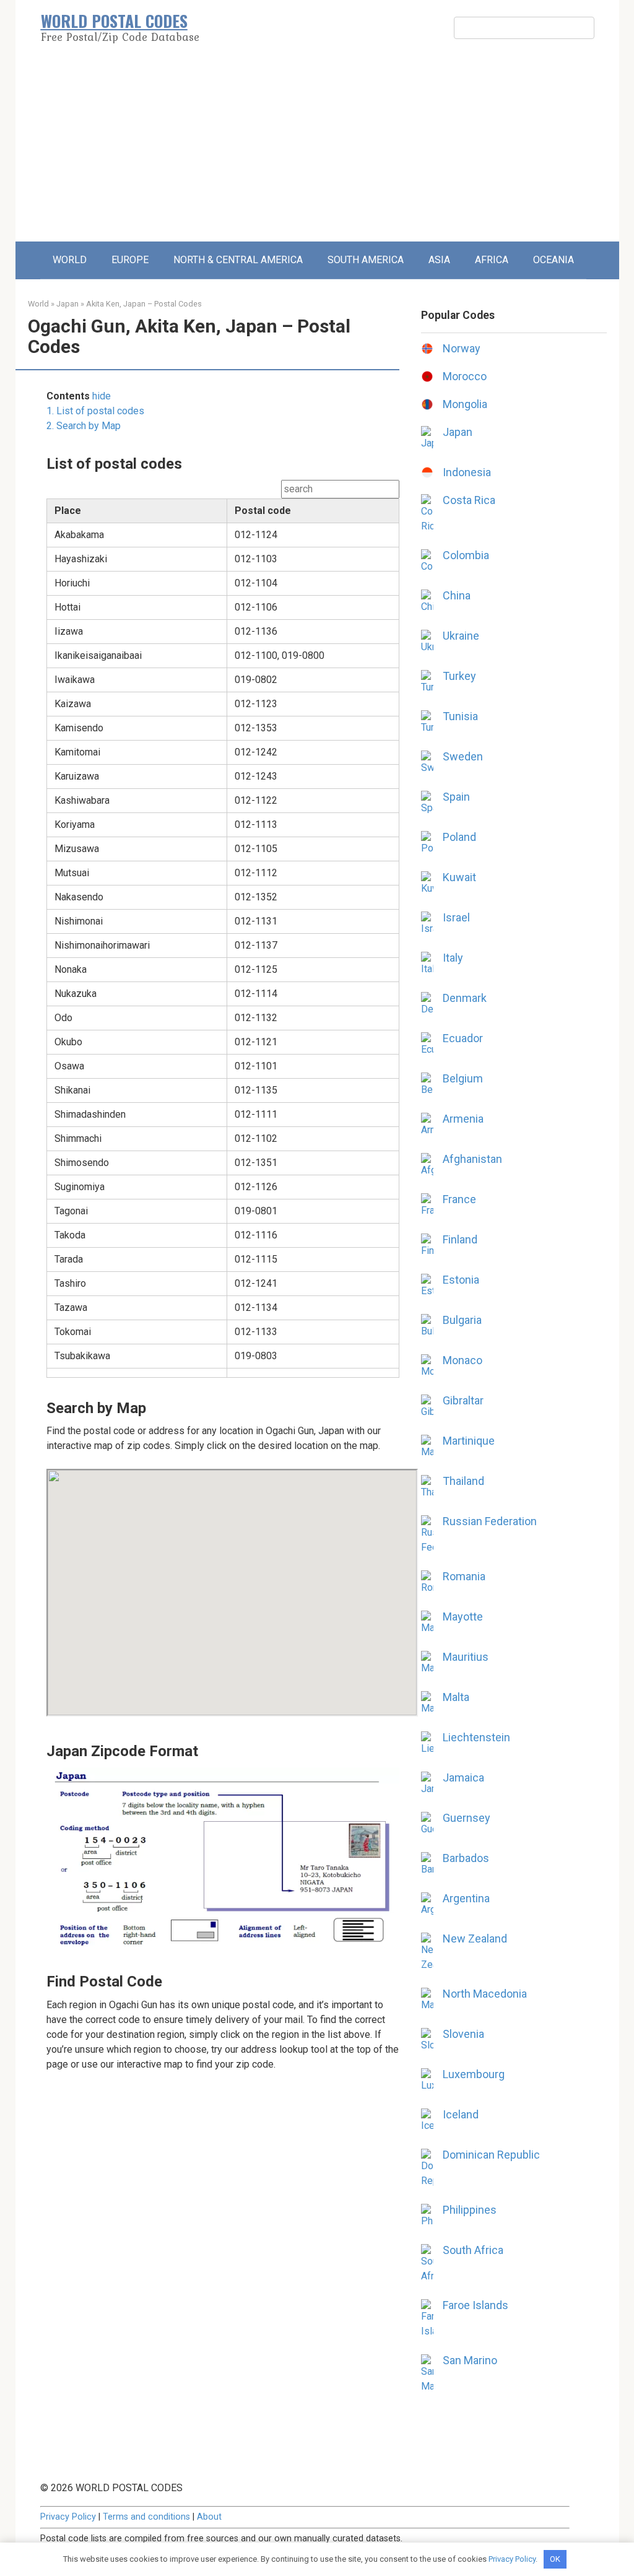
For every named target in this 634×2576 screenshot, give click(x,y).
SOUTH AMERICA (366, 260)
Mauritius (466, 1657)
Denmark (465, 998)
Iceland (461, 2114)
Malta (456, 1697)
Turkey (459, 676)
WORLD (70, 260)
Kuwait (459, 877)
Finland (460, 1239)
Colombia (466, 555)
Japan (67, 304)
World (38, 304)
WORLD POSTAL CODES (114, 21)
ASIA (439, 260)
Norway (462, 348)
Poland (459, 837)
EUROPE (130, 260)
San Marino (470, 2360)
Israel (456, 917)
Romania (464, 1576)
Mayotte (463, 1617)
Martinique (469, 1441)
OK (555, 2559)
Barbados (466, 1858)
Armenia (463, 1119)
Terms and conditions (146, 2517)
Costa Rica (469, 500)
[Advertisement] (317, 149)
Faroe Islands (475, 2305)
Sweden (463, 756)
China (457, 595)
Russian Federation (490, 1521)
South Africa (473, 2250)
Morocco (465, 376)
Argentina (466, 1898)
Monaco (462, 1360)
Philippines (470, 2210)
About (209, 2517)
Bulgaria (462, 1320)
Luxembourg (474, 2074)
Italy (453, 958)
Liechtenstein (476, 1737)
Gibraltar (463, 1400)
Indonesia (467, 472)
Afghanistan (472, 1159)
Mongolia (465, 404)
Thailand (463, 1481)
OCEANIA (554, 260)
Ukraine (461, 636)
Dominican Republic (491, 2155)
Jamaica (463, 1778)
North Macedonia (485, 1994)
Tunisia (460, 716)
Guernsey (467, 1818)
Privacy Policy (68, 2517)
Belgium (463, 1078)
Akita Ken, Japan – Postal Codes (144, 304)
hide (102, 396)
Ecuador (463, 1038)
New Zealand (475, 1939)
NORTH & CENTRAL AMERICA (238, 260)
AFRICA (492, 260)
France (459, 1199)
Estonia (461, 1280)
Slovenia (463, 2034)
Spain (456, 797)
